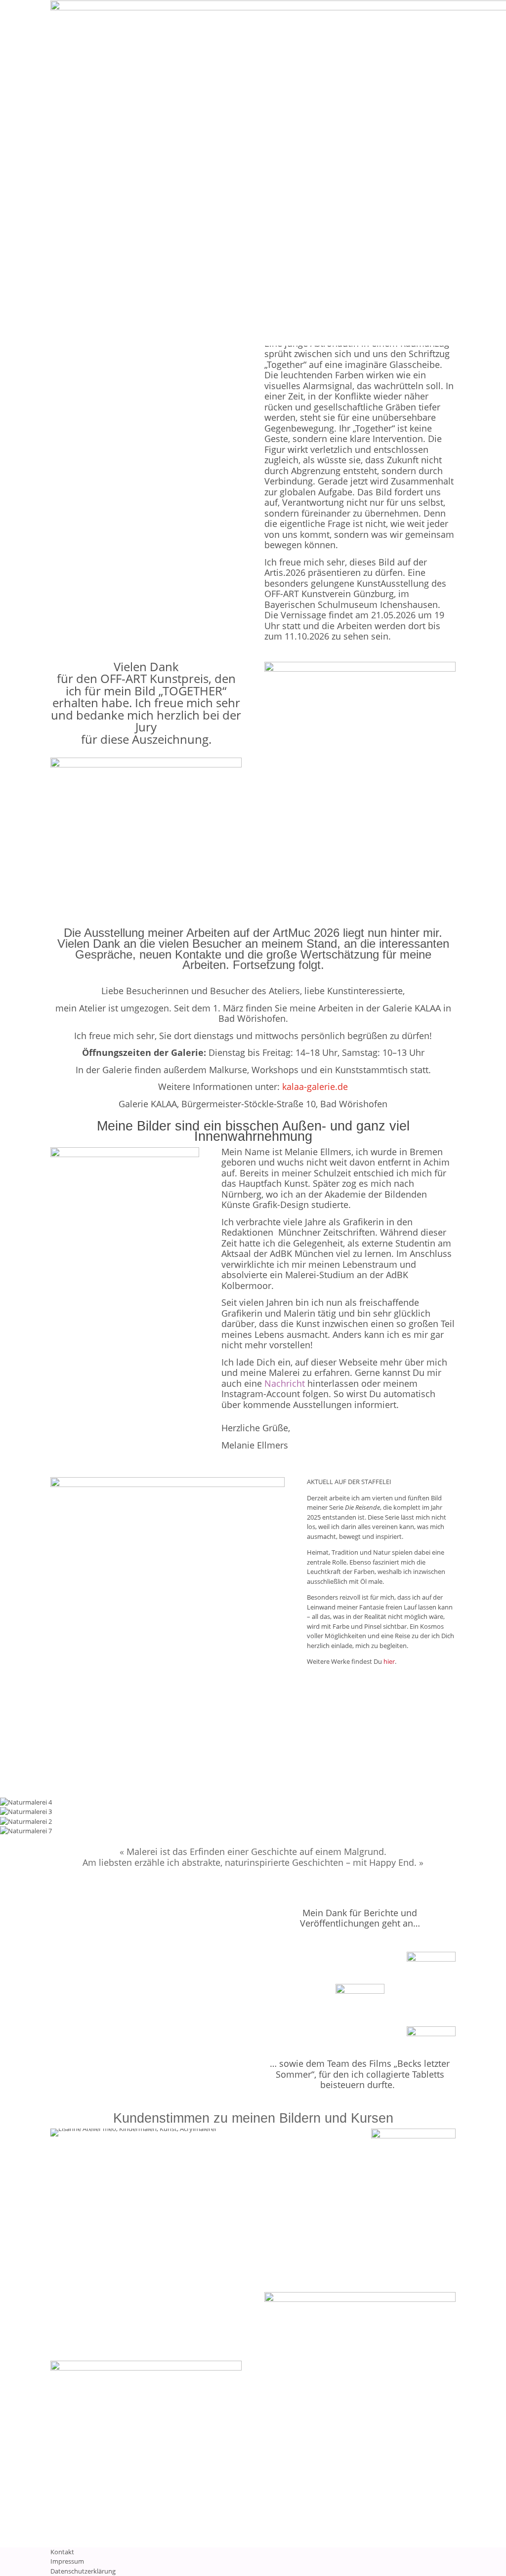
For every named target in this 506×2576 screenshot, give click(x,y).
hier (389, 1661)
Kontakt (62, 2552)
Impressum (67, 2561)
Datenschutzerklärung (83, 2571)
